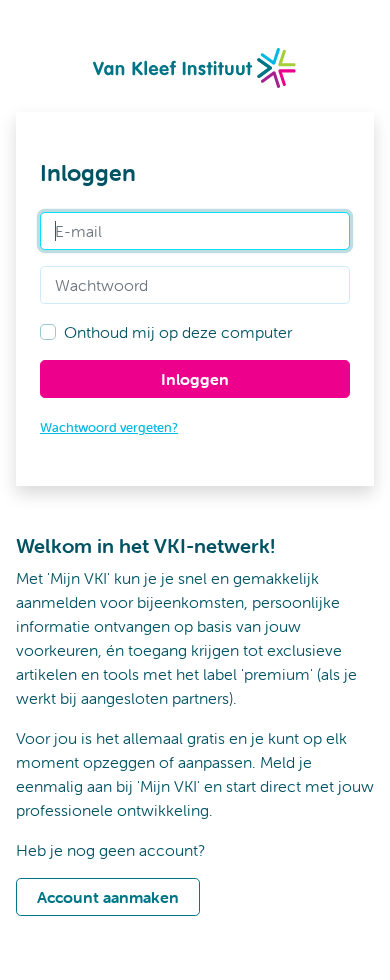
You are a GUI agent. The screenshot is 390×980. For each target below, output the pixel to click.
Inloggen (195, 379)
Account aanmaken (108, 897)
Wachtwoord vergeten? (109, 427)
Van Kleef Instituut (195, 68)
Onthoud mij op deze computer (178, 332)
